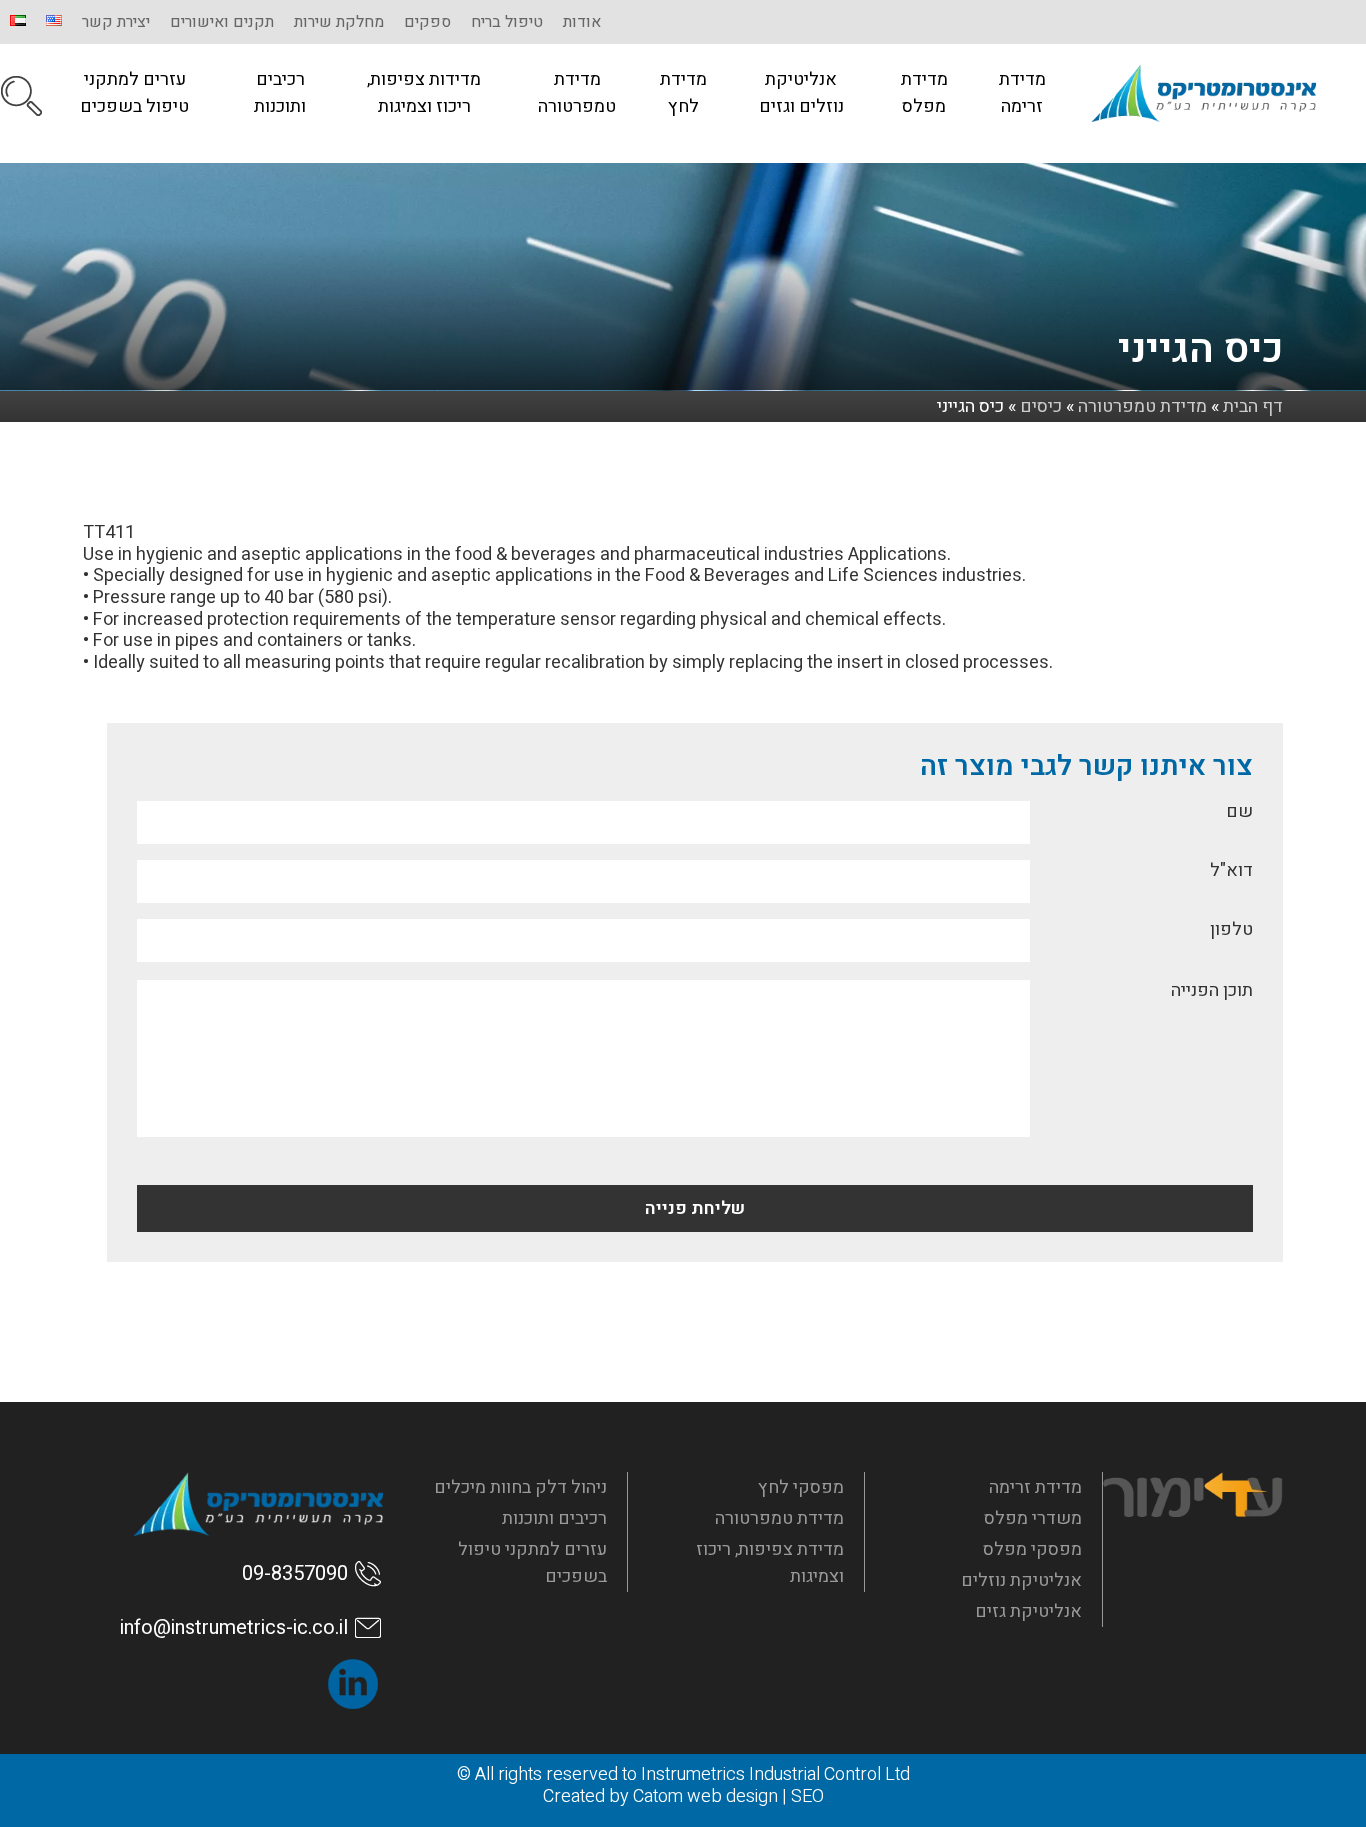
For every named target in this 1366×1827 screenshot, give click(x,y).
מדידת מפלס (924, 93)
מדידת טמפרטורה (577, 93)
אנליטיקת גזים (1028, 1611)
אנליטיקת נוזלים (1021, 1580)
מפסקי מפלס (1032, 1549)
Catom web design (705, 1796)
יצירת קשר (116, 22)
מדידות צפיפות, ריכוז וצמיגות (424, 93)
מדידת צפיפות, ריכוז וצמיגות (770, 1563)
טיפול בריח (507, 22)
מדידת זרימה (1022, 93)
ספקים (427, 22)
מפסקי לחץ (801, 1487)
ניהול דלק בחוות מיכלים (520, 1487)
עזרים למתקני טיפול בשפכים (134, 93)
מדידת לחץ (683, 93)
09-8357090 (295, 1573)
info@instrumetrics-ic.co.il (234, 1627)
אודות (582, 22)
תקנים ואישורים (222, 22)
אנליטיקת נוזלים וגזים (801, 93)
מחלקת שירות (339, 22)
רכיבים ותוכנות (280, 93)
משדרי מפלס (1033, 1518)
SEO (807, 1796)
